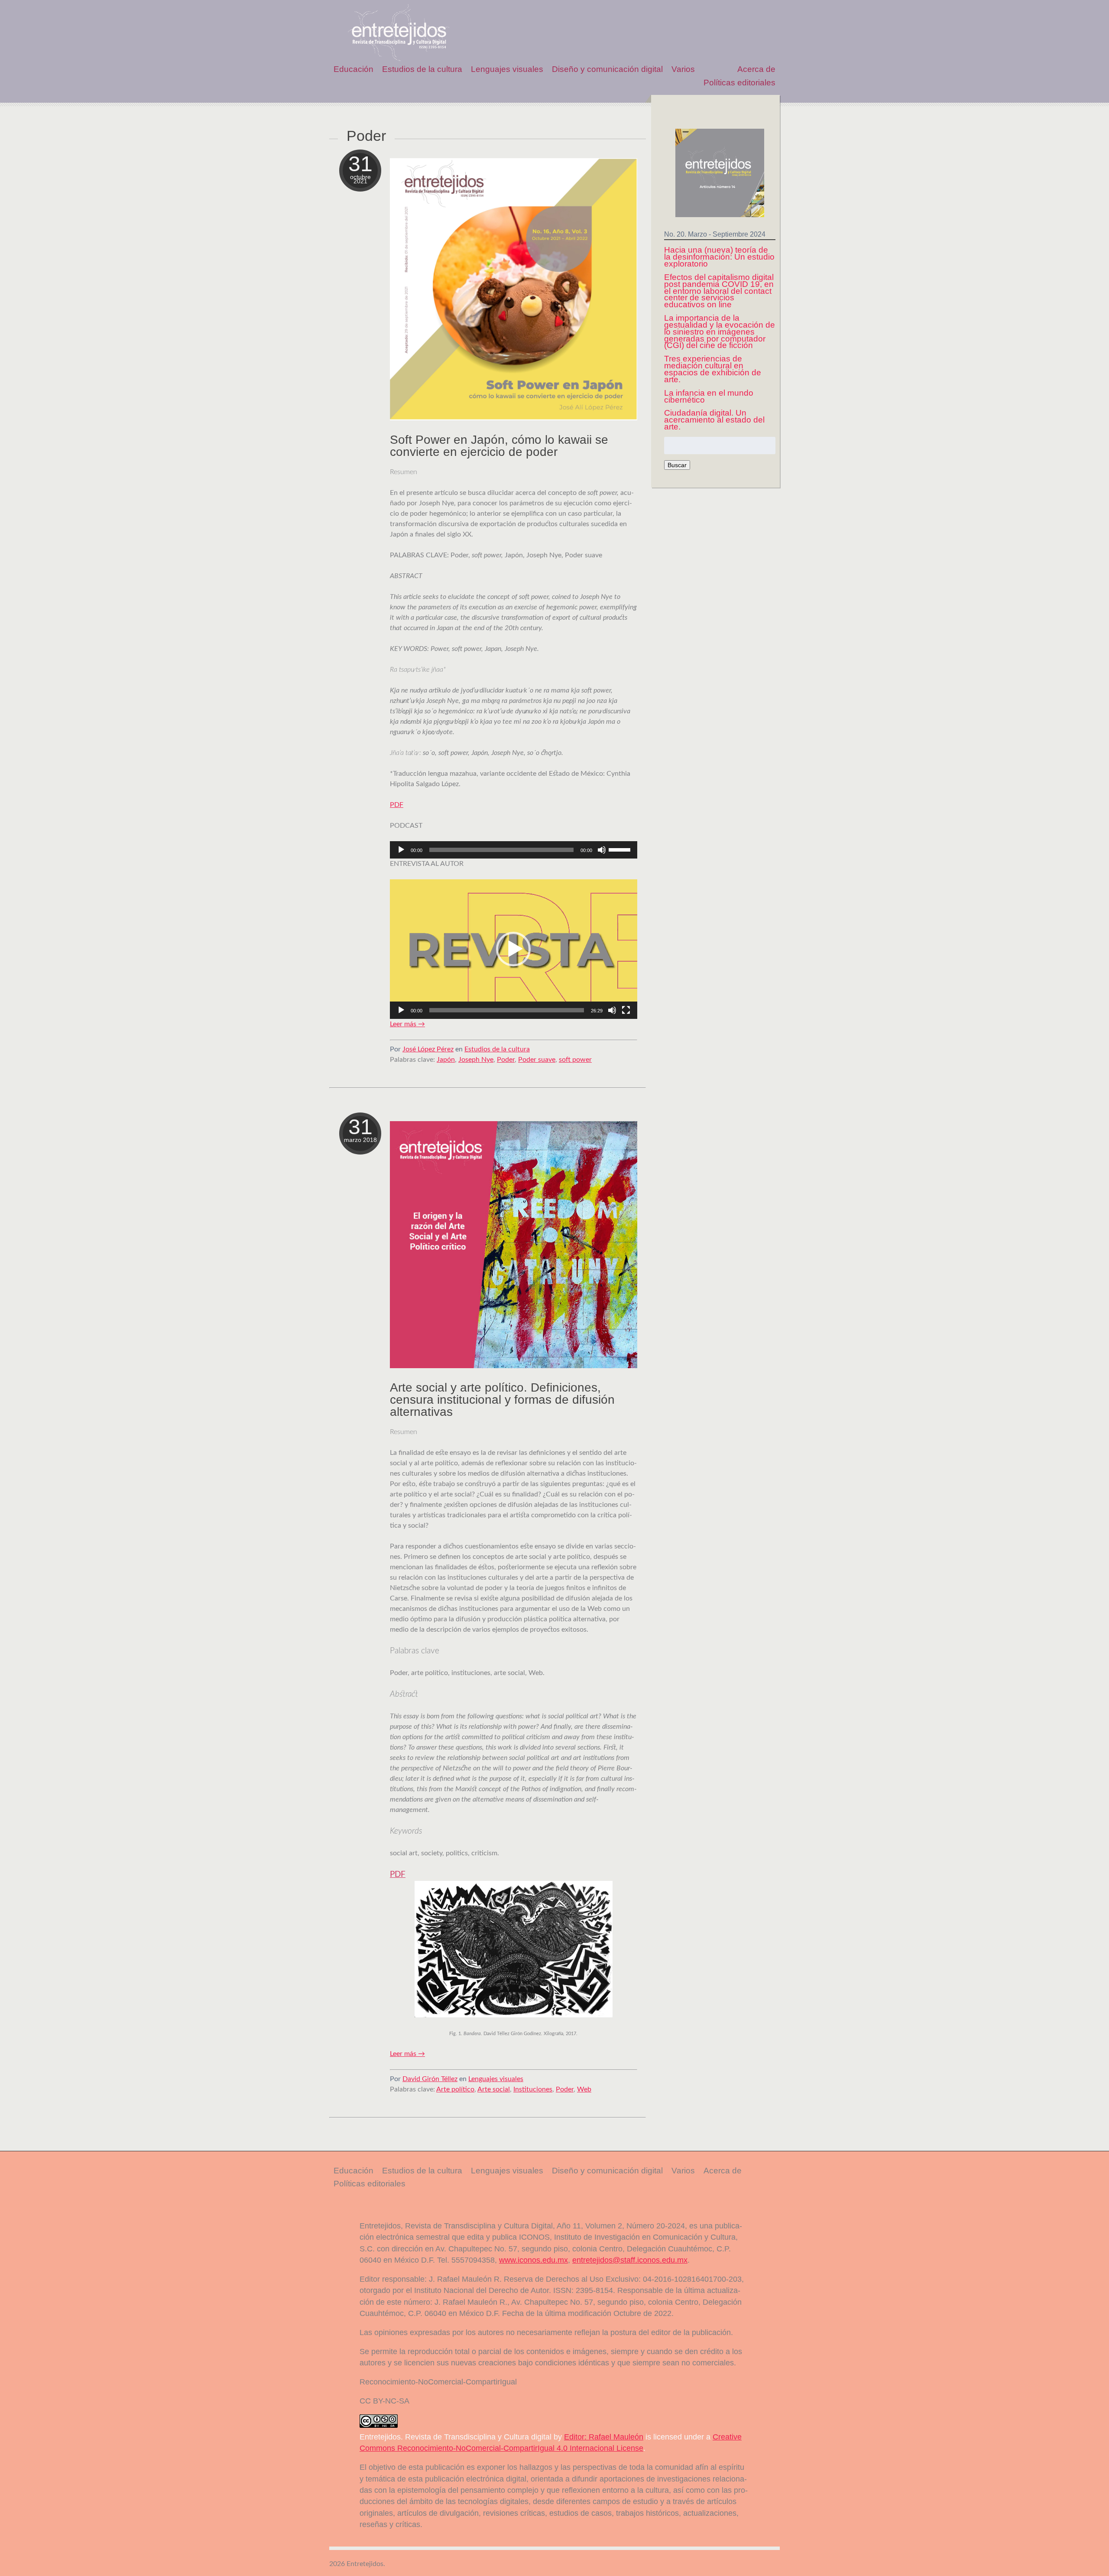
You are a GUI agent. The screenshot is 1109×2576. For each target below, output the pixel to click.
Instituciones (533, 2089)
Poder (506, 1060)
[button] (513, 949)
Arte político (455, 2089)
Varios (683, 69)
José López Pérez (428, 1049)
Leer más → (407, 1024)
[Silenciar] (602, 850)
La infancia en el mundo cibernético (709, 396)
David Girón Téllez (430, 2079)
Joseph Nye (476, 1060)
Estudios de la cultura (422, 69)
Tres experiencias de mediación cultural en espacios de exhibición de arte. (713, 369)
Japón (446, 1060)
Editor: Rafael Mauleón (604, 2437)
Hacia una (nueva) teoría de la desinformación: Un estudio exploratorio (719, 257)
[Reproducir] (401, 850)
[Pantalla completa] (626, 1010)
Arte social (494, 2089)
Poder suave (537, 1060)
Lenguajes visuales (507, 69)
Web (584, 2089)
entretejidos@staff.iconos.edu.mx (630, 2260)
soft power (575, 1060)
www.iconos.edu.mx (533, 2260)
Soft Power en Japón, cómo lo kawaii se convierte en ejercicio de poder (499, 446)
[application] (514, 850)
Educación (353, 69)
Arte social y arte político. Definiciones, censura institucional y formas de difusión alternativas (502, 1400)
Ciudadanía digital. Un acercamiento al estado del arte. (714, 420)
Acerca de (756, 69)
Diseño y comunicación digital (607, 69)
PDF (397, 805)
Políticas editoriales (739, 83)
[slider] (621, 849)
